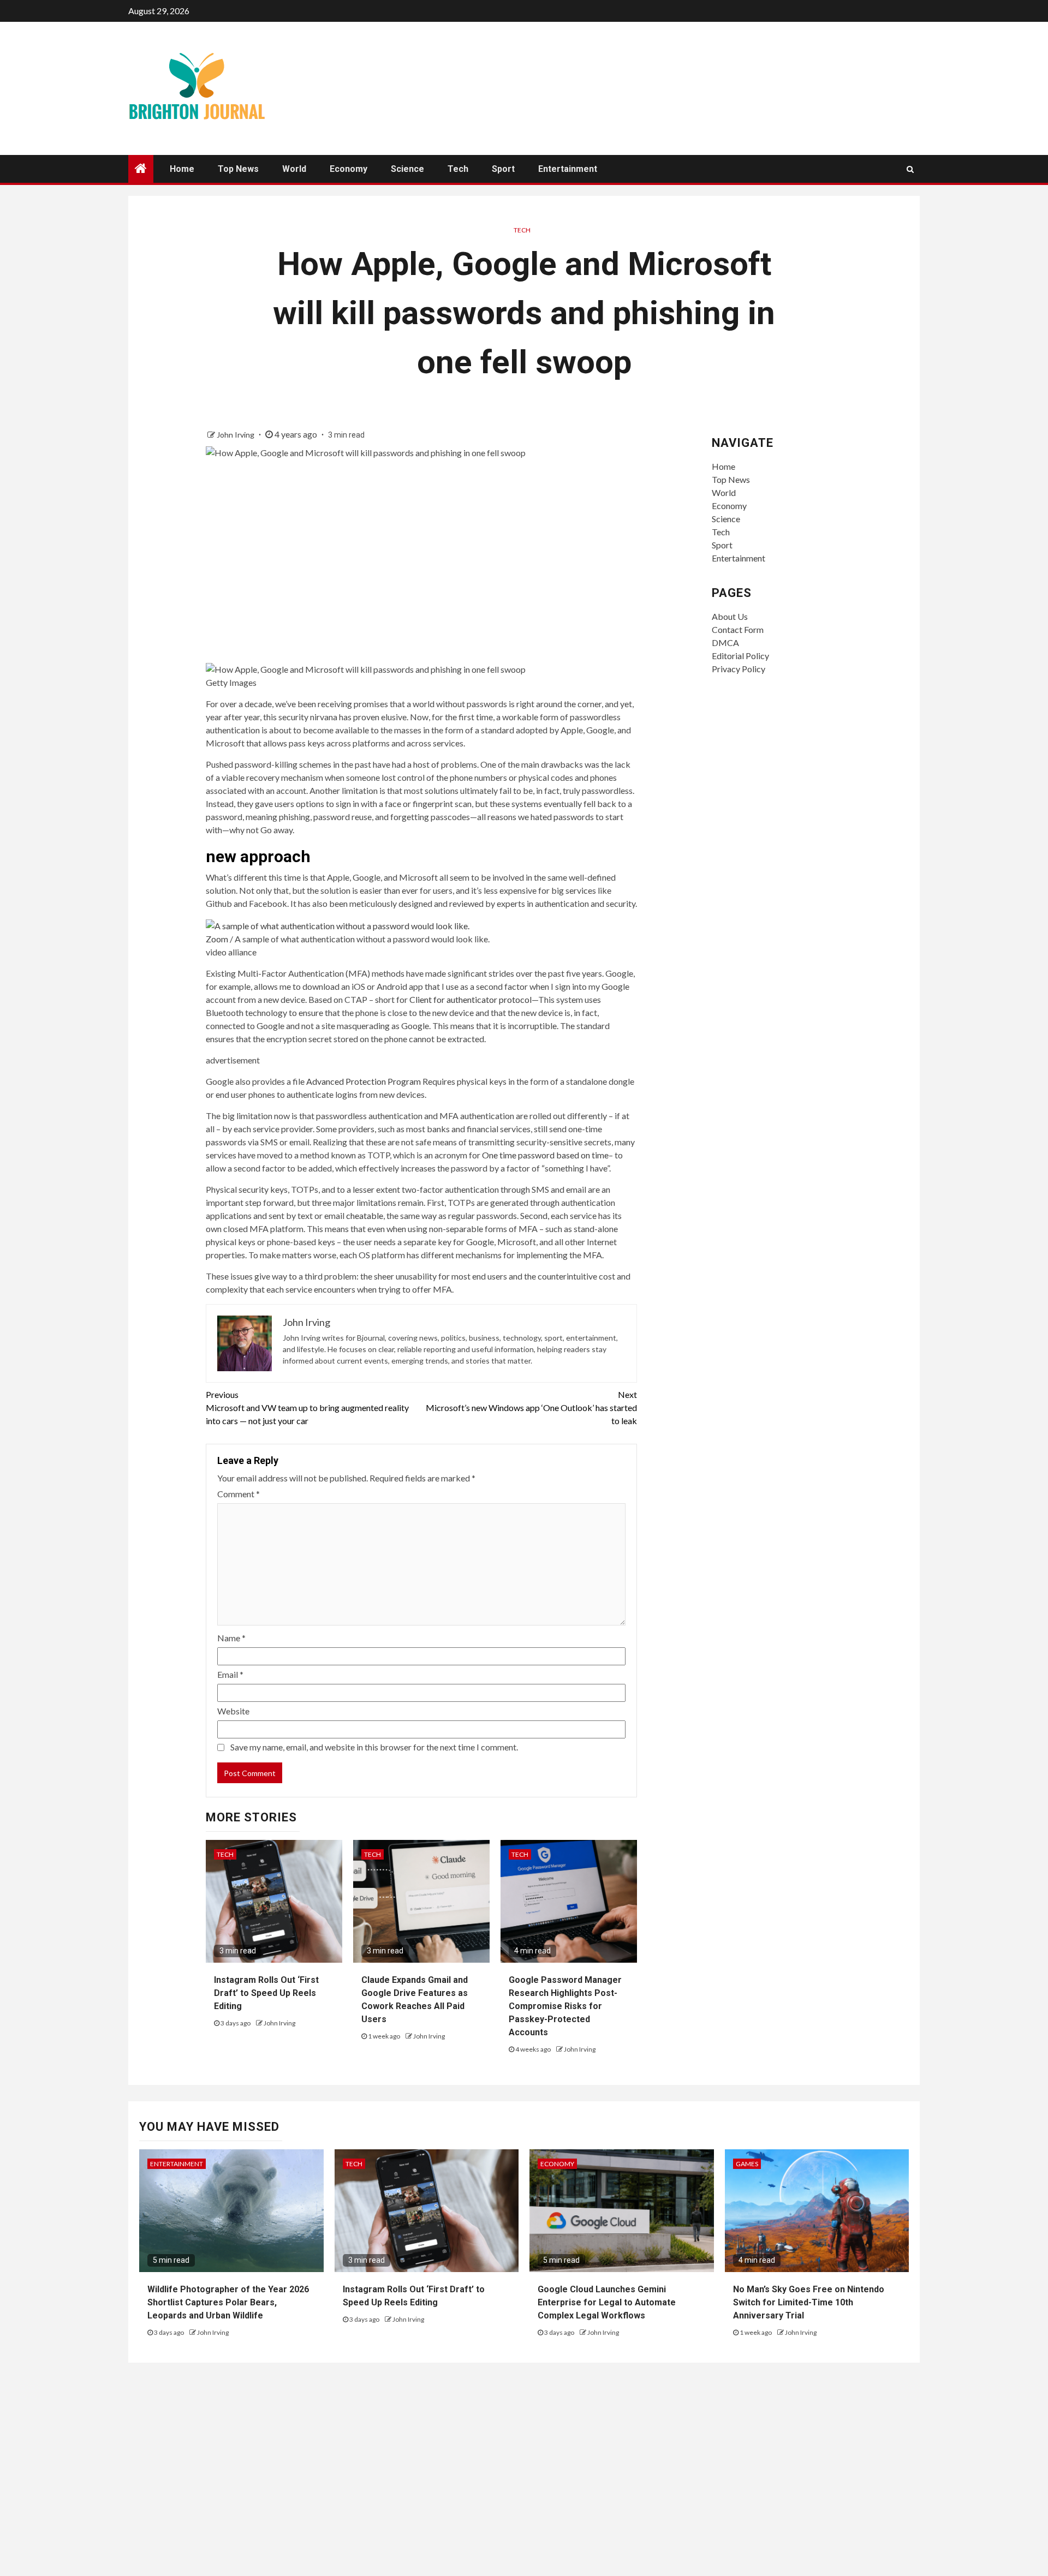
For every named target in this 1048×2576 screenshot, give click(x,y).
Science (407, 169)
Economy (349, 169)
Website (233, 1711)
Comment (239, 1494)
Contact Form (738, 629)
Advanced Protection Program (364, 1081)
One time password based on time (545, 1155)
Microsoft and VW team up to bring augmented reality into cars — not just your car (307, 1407)
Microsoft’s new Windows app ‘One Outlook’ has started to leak (531, 1407)
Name (231, 1638)
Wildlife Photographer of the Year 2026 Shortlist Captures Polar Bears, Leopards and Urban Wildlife (228, 2302)
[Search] (910, 169)
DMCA (725, 642)
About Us (730, 616)
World (294, 169)
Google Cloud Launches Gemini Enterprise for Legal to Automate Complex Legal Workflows (607, 2302)
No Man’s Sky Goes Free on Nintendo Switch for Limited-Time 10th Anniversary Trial (809, 2302)
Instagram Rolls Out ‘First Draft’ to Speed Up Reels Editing (266, 1993)
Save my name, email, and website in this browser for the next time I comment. (374, 1747)
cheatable (365, 1215)
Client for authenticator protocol (471, 999)
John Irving (236, 435)
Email (230, 1674)
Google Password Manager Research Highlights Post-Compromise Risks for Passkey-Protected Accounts (565, 2006)
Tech (458, 169)
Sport (503, 169)
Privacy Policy (739, 669)
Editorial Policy (740, 656)
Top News (238, 169)
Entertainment (568, 169)
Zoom (217, 939)
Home (182, 169)
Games (747, 2164)
